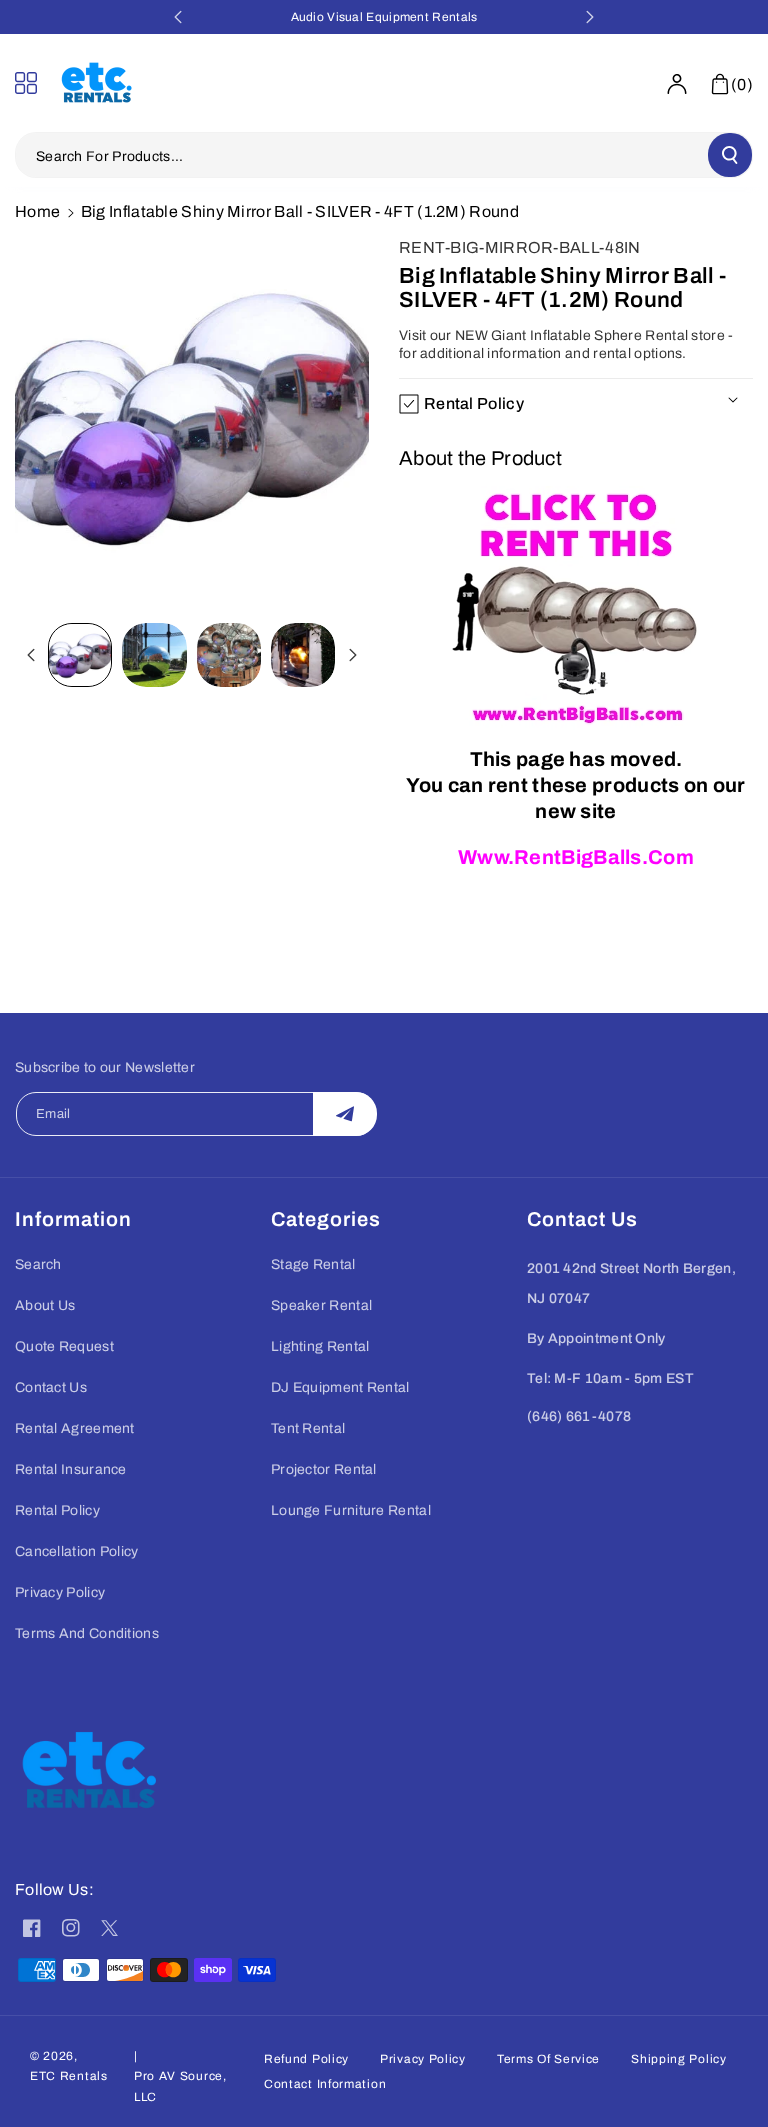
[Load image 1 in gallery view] (80, 655)
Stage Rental (313, 1264)
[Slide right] (353, 655)
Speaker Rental (321, 1305)
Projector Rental (324, 1469)
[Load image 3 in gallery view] (229, 655)
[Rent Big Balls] (576, 611)
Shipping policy (679, 2059)
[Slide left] (31, 655)
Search (38, 1264)
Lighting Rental (320, 1346)
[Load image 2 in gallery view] (154, 655)
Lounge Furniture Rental (351, 1510)
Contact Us (51, 1387)
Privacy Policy (60, 1592)
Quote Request (64, 1346)
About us (45, 1305)
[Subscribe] (345, 1114)
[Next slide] (590, 17)
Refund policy (306, 2059)
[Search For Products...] (730, 155)
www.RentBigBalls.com (576, 857)
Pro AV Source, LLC (180, 2086)
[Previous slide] (178, 17)
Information (73, 1219)
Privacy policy (423, 2059)
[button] (32, 83)
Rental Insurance (71, 1469)
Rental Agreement (75, 1428)
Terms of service (548, 2059)
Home (37, 211)
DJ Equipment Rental (340, 1387)
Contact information (325, 2084)
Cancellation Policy (77, 1551)
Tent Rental (308, 1428)
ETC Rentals (69, 2076)
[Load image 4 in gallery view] (303, 655)
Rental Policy (57, 1510)
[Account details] (677, 84)
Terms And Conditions (87, 1633)
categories (326, 1219)
